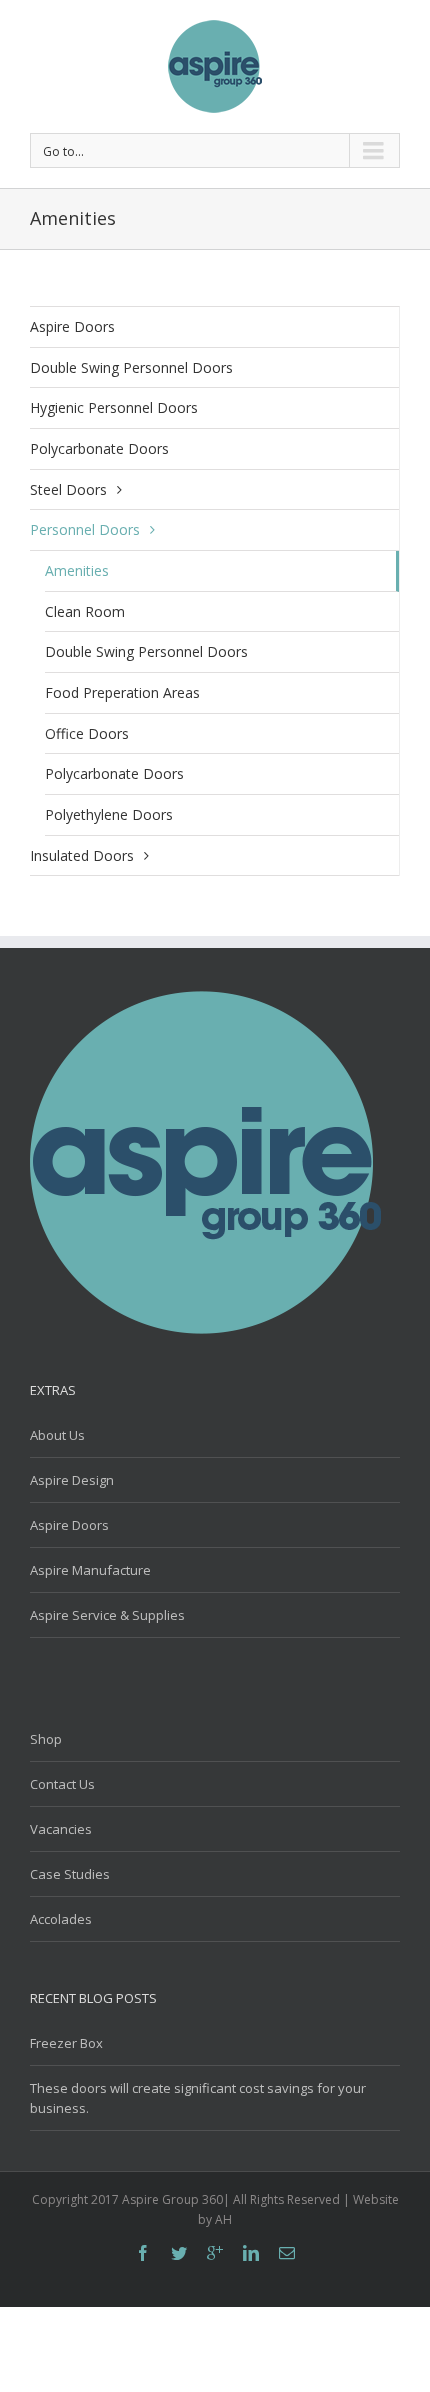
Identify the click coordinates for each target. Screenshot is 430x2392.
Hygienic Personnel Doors (114, 407)
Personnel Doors (85, 529)
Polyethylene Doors (109, 814)
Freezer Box (66, 2043)
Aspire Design (72, 1480)
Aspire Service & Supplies (107, 1615)
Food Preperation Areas (122, 692)
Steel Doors (68, 489)
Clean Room (85, 611)
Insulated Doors (82, 855)
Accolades (61, 1919)
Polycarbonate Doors (99, 448)
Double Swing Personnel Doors (131, 367)
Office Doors (87, 733)
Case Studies (70, 1874)
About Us (57, 1435)
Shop (46, 1739)
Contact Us (62, 1784)
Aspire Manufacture (90, 1570)
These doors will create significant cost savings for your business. (198, 2098)
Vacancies (61, 1829)
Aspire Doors (72, 326)
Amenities (77, 570)
